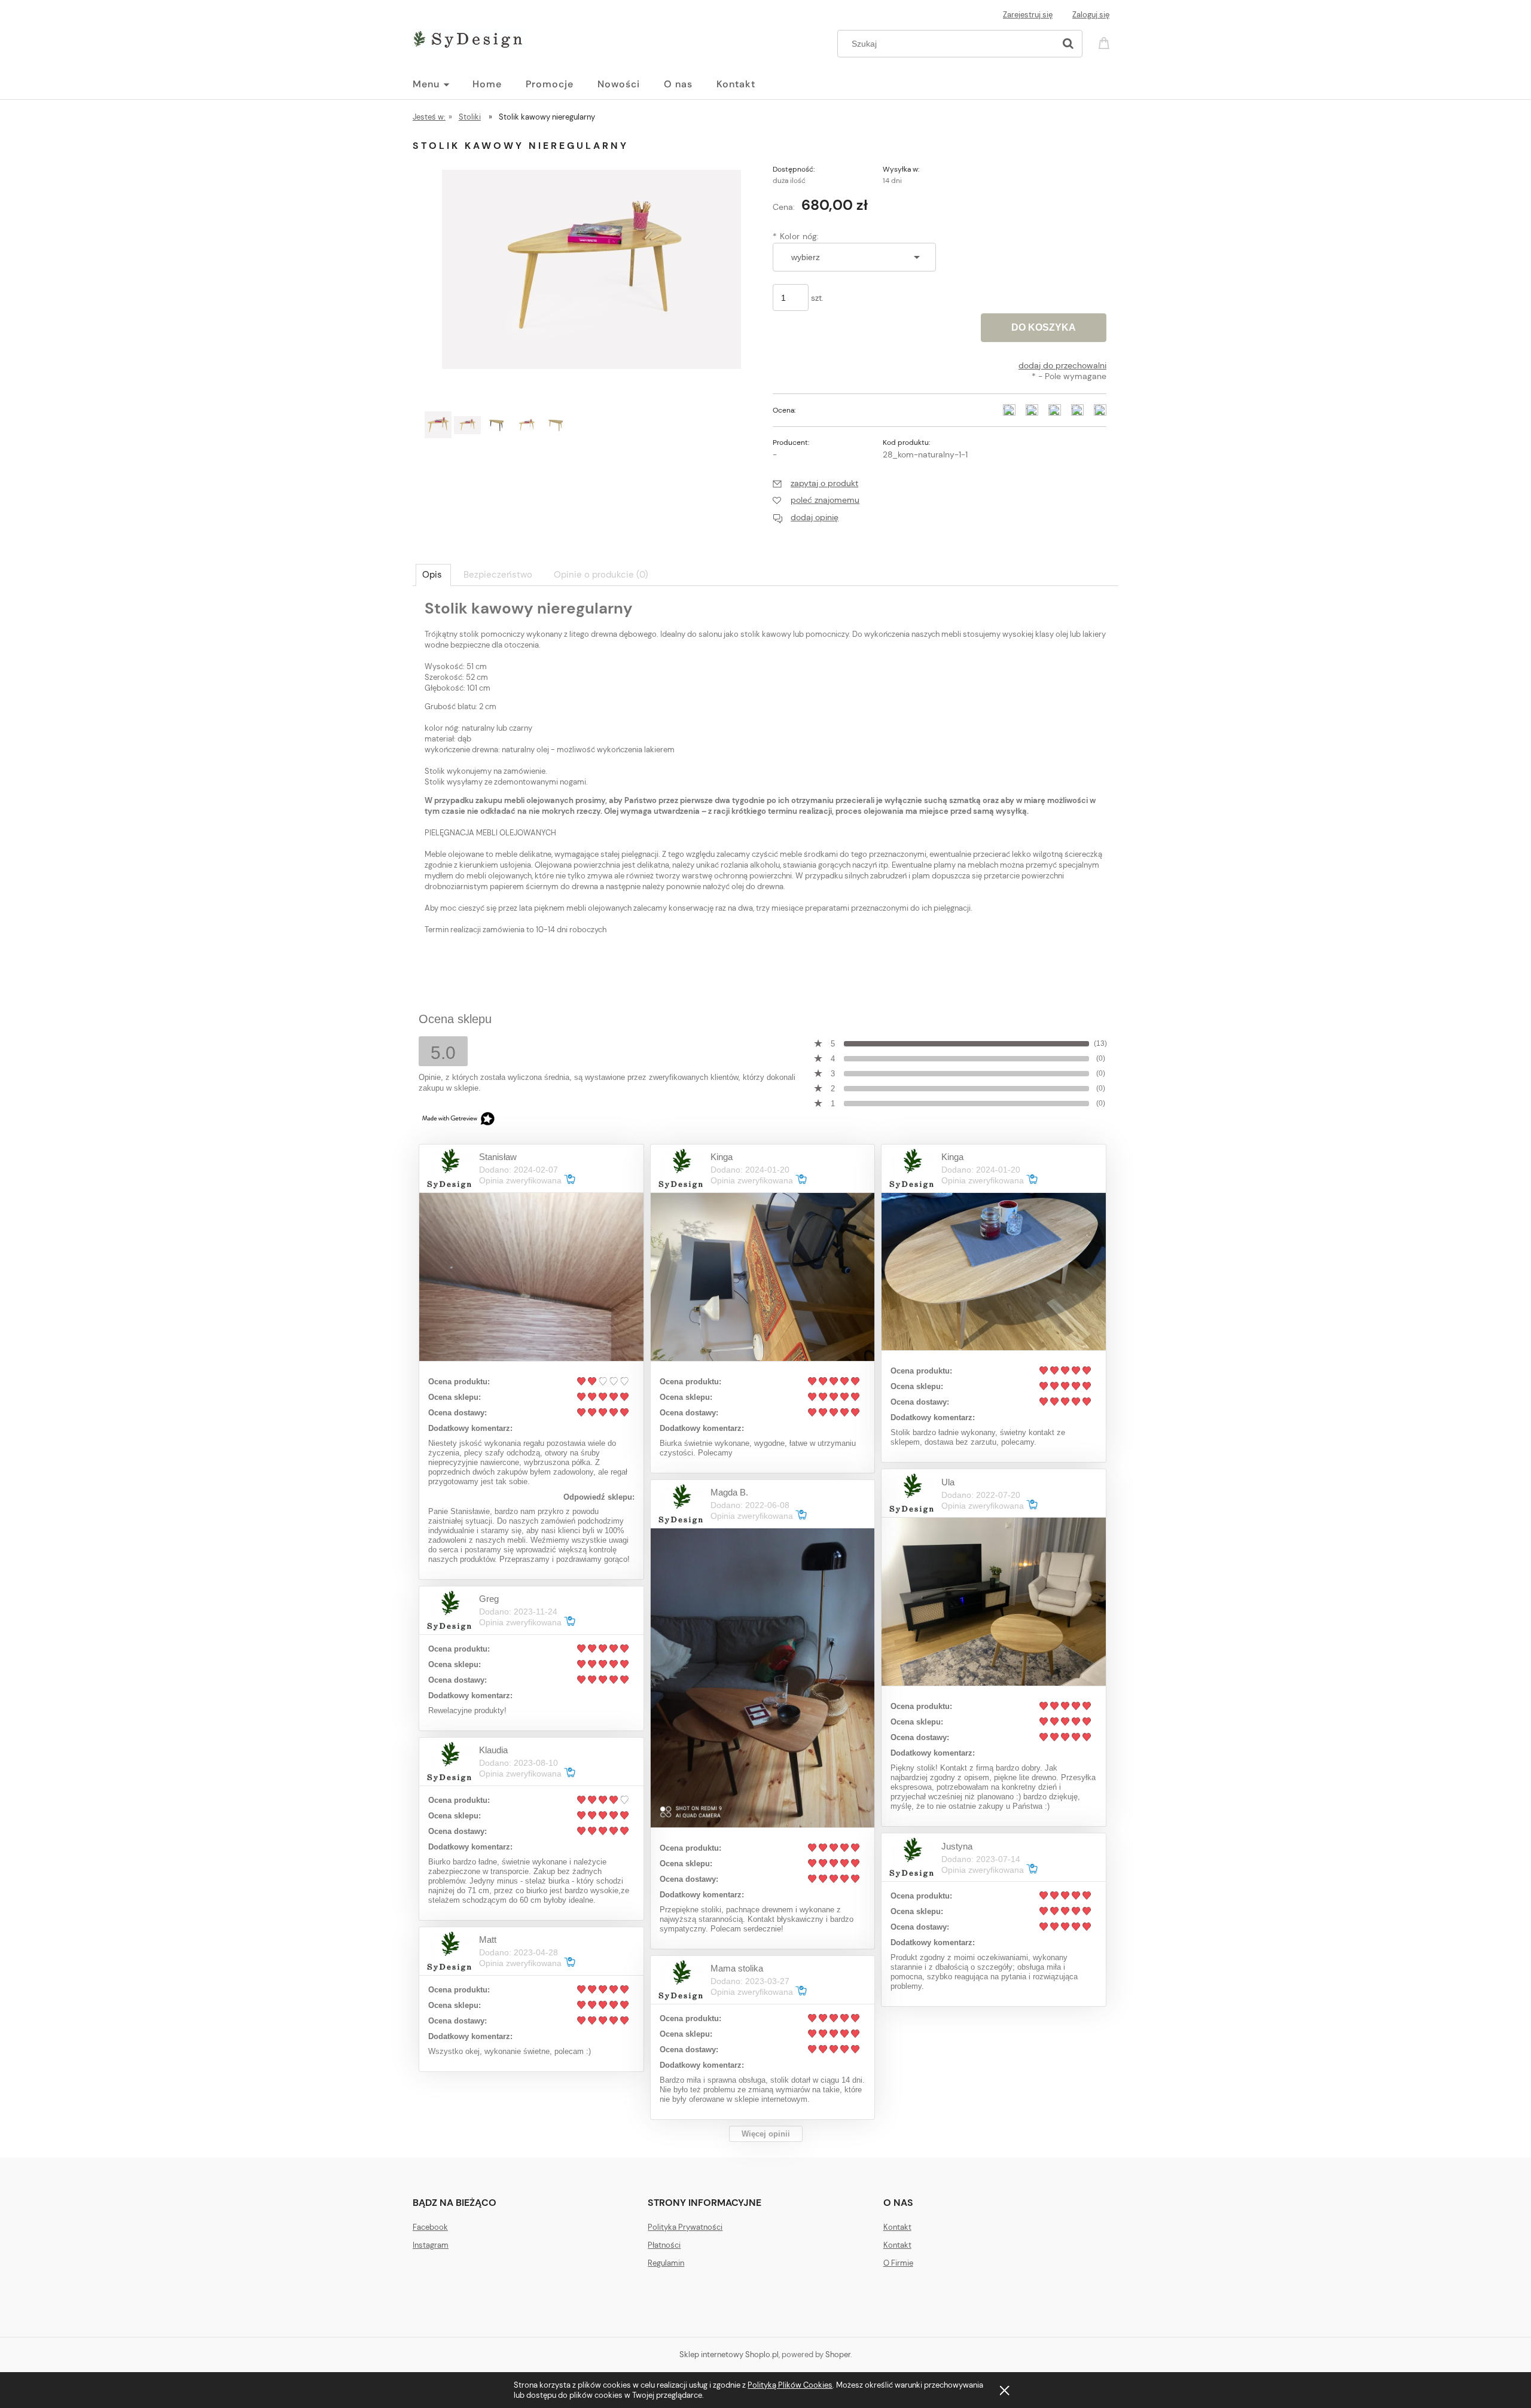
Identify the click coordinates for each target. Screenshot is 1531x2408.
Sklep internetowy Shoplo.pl (729, 2354)
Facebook (430, 2227)
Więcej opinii (766, 2134)
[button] (815, 483)
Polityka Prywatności (685, 2227)
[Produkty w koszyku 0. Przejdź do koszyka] (1106, 42)
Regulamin (666, 2263)
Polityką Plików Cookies (790, 2385)
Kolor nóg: (796, 236)
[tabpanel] (765, 785)
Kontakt (897, 2227)
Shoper (838, 2354)
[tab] (433, 575)
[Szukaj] (1068, 44)
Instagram (431, 2245)
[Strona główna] (470, 37)
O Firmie (898, 2263)
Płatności (664, 2245)
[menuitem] (443, 84)
